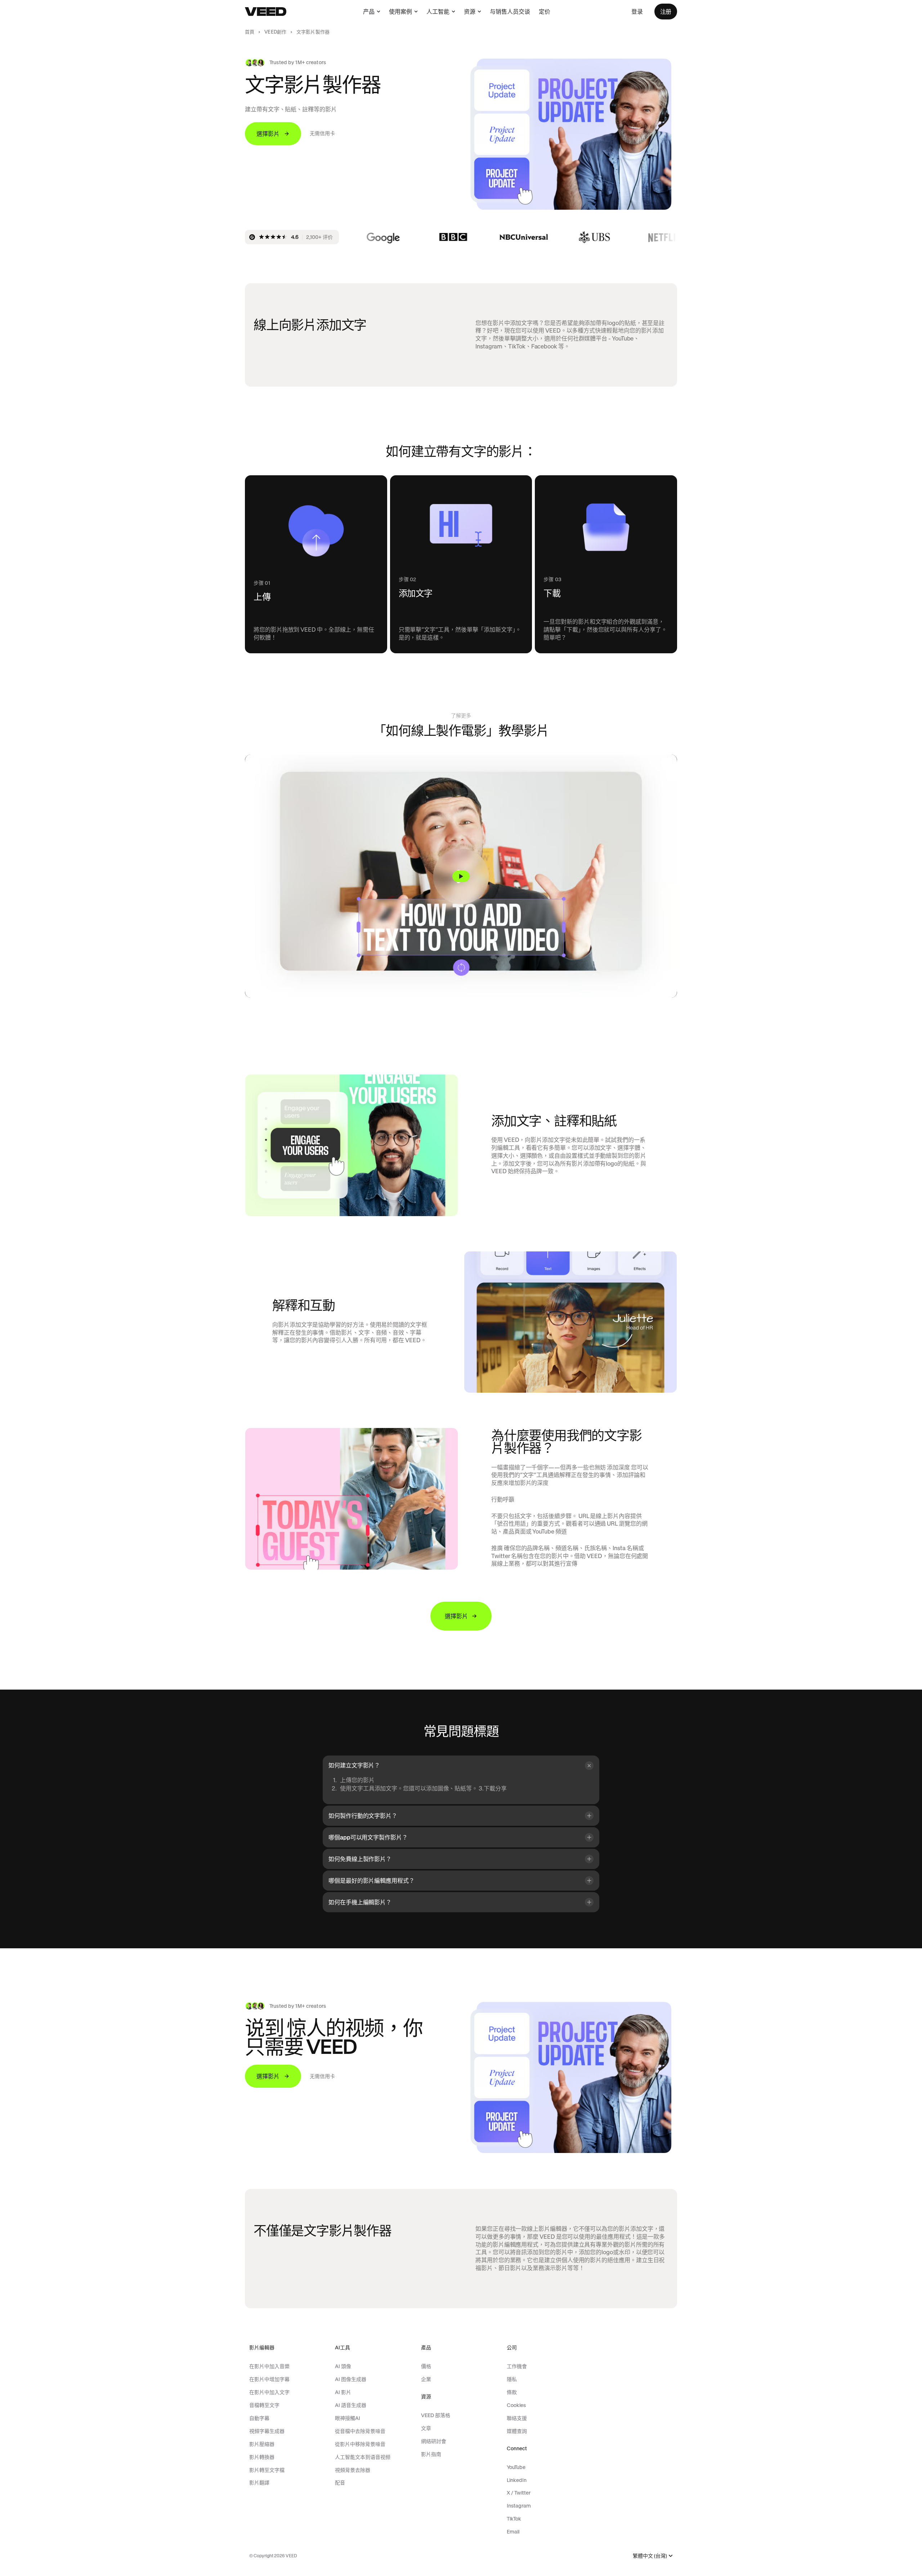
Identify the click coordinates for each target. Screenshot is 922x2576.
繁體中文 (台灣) (650, 2556)
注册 (666, 12)
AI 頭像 (343, 2366)
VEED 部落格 (436, 2415)
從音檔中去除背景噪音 (360, 2431)
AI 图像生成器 (351, 2379)
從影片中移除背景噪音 (360, 2444)
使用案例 (400, 12)
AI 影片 (343, 2392)
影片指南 (431, 2454)
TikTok (514, 2519)
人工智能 (438, 12)
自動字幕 (259, 2418)
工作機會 (517, 2366)
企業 (426, 2379)
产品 (369, 12)
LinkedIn (517, 2480)
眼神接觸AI (348, 2418)
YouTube (516, 2467)
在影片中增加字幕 (269, 2379)
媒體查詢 (517, 2431)
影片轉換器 (262, 2457)
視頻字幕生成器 (267, 2431)
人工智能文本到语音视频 (363, 2457)
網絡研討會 (434, 2441)
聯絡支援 (517, 2418)
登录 (637, 12)
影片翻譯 (259, 2483)
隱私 (512, 2379)
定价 (545, 12)
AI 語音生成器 (351, 2405)
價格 (426, 2366)
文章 (426, 2428)
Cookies (516, 2405)
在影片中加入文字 (269, 2392)
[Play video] (461, 876)
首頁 (250, 32)
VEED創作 (275, 32)
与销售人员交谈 (510, 12)
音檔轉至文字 (264, 2405)
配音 (340, 2483)
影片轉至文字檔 (267, 2470)
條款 (512, 2392)
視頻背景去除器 (353, 2470)
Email (513, 2532)
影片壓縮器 (262, 2444)
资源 (470, 12)
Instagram (519, 2506)
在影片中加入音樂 (269, 2366)
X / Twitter (519, 2493)
